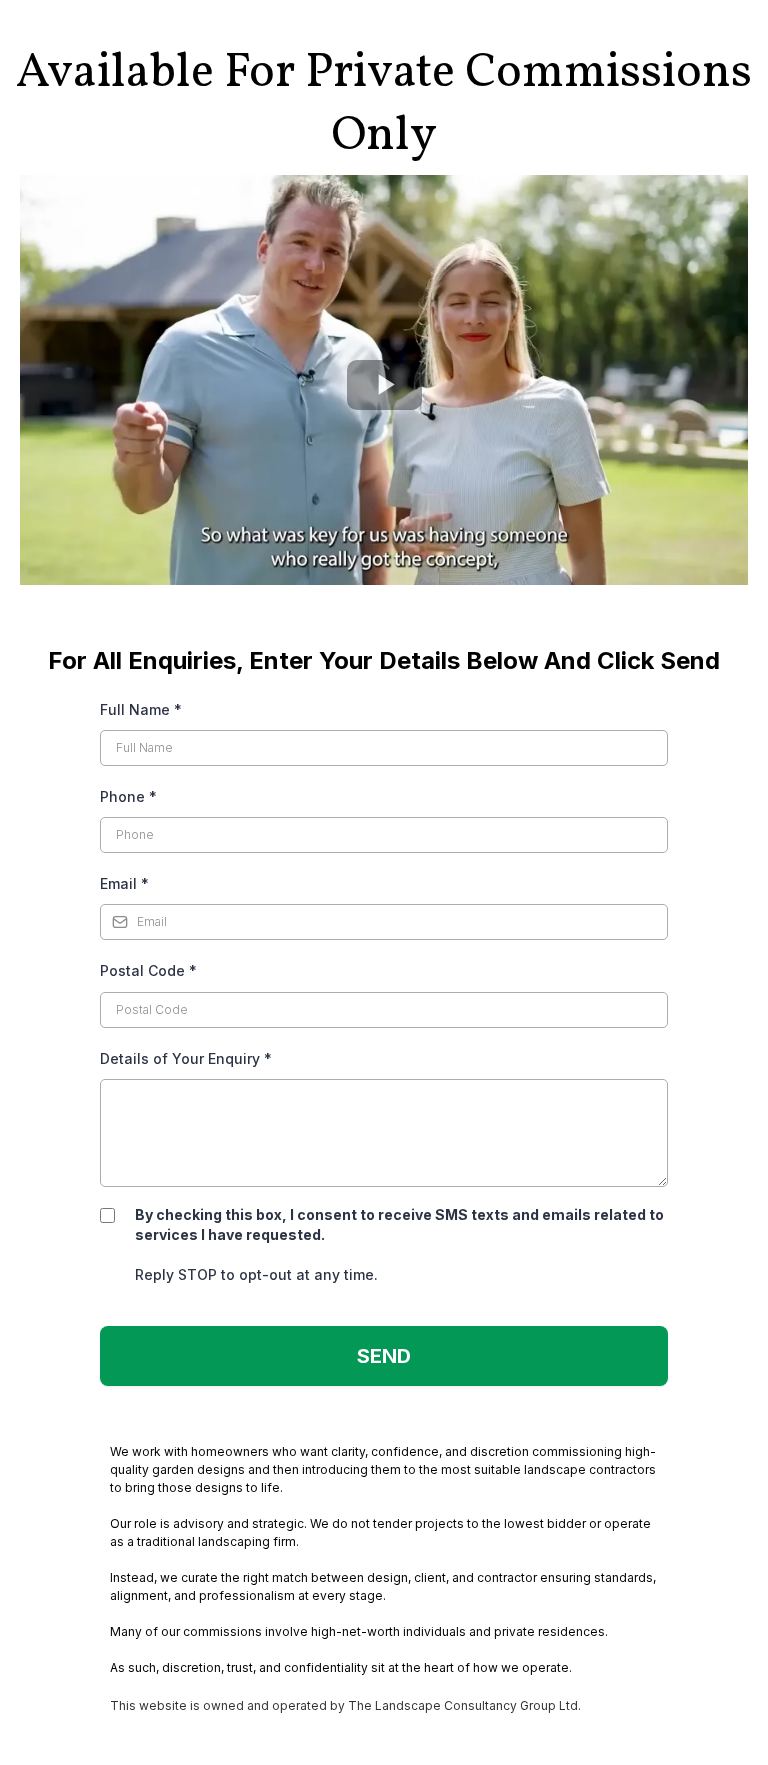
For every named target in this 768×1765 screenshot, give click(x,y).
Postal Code (148, 970)
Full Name (141, 709)
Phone (128, 796)
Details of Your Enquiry (186, 1058)
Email (124, 883)
